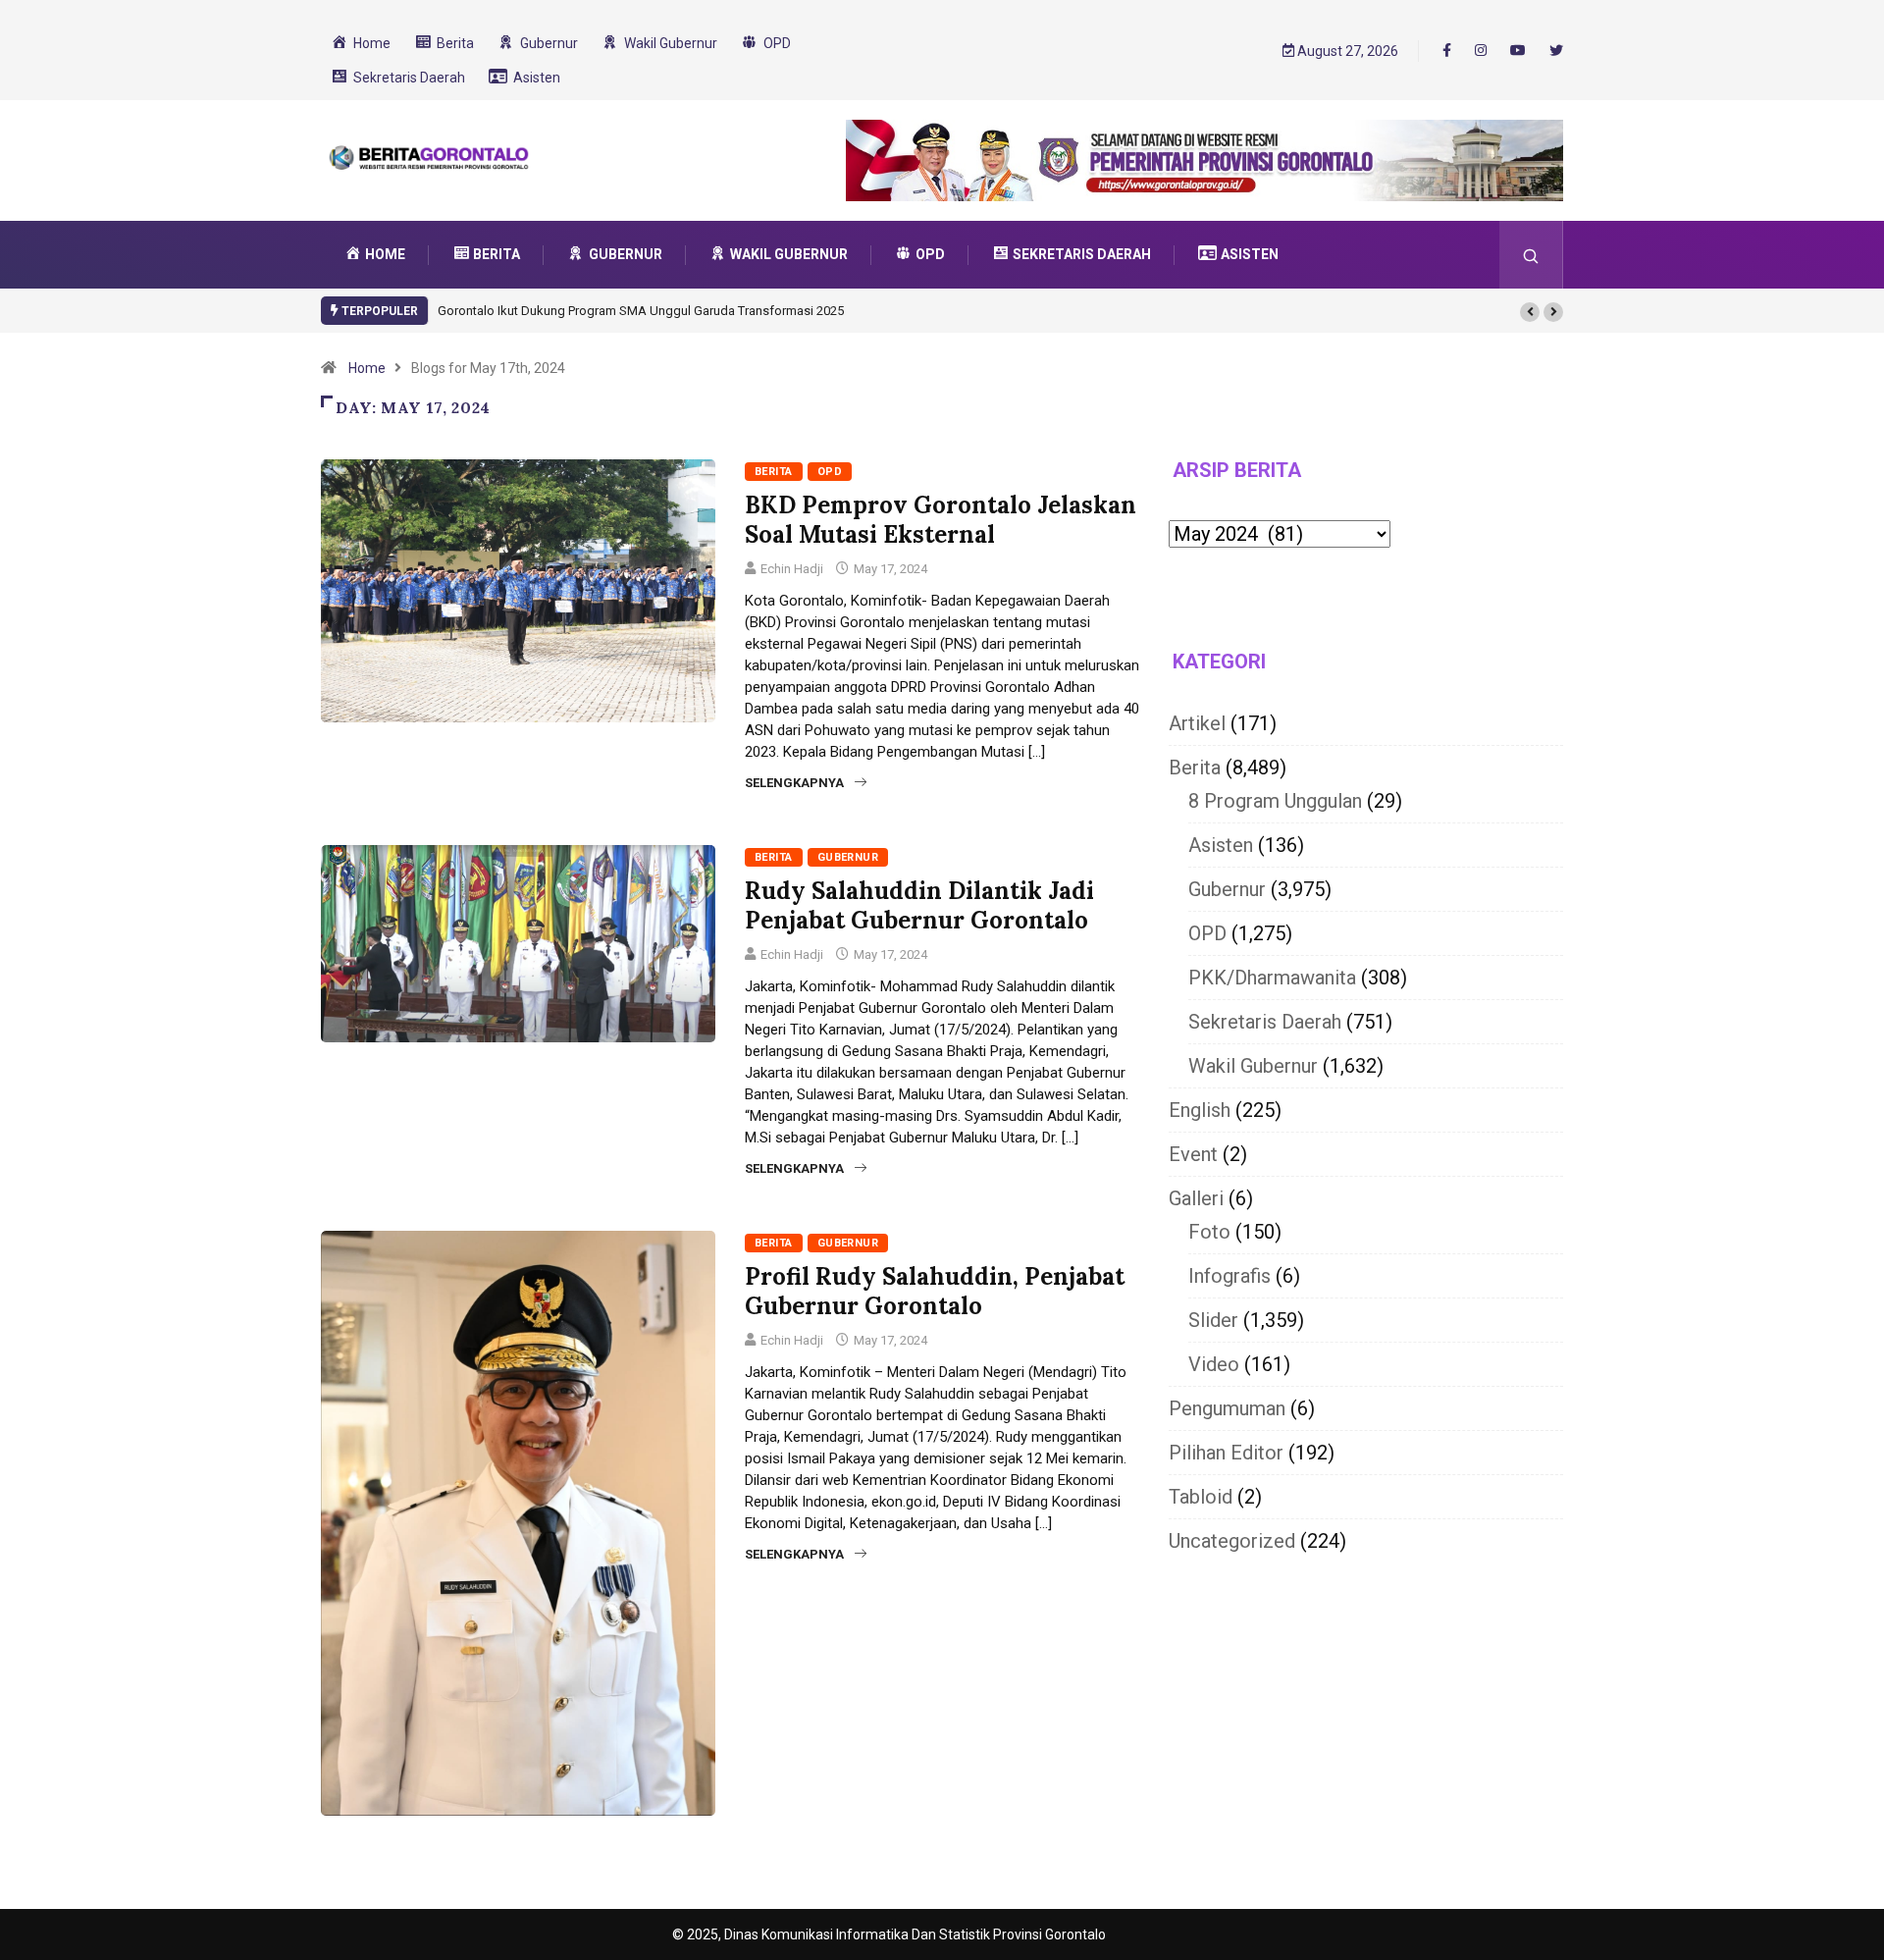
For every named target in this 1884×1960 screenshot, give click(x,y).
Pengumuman (1227, 1408)
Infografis (1230, 1276)
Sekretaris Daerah (1265, 1022)
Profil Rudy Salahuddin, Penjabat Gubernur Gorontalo (935, 1291)
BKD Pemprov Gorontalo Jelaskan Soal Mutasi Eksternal (941, 520)
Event (1193, 1154)
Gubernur (848, 857)
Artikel (1197, 723)
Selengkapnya (794, 783)
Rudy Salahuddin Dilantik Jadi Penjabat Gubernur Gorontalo (919, 905)
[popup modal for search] (1531, 255)
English (1200, 1110)
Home (367, 368)
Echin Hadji (792, 569)
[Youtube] (1518, 51)
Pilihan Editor (1226, 1453)
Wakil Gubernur (1253, 1066)
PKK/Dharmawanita (1272, 978)
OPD (830, 472)
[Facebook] (1447, 50)
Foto (1209, 1232)
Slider (1213, 1320)
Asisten (1221, 845)
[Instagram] (1481, 51)
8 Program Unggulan (1275, 801)
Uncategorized (1232, 1541)
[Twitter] (1556, 51)
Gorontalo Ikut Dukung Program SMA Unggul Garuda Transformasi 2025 (641, 311)
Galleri (1196, 1198)
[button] (1530, 312)
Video (1214, 1364)
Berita (774, 472)
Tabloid (1201, 1497)
